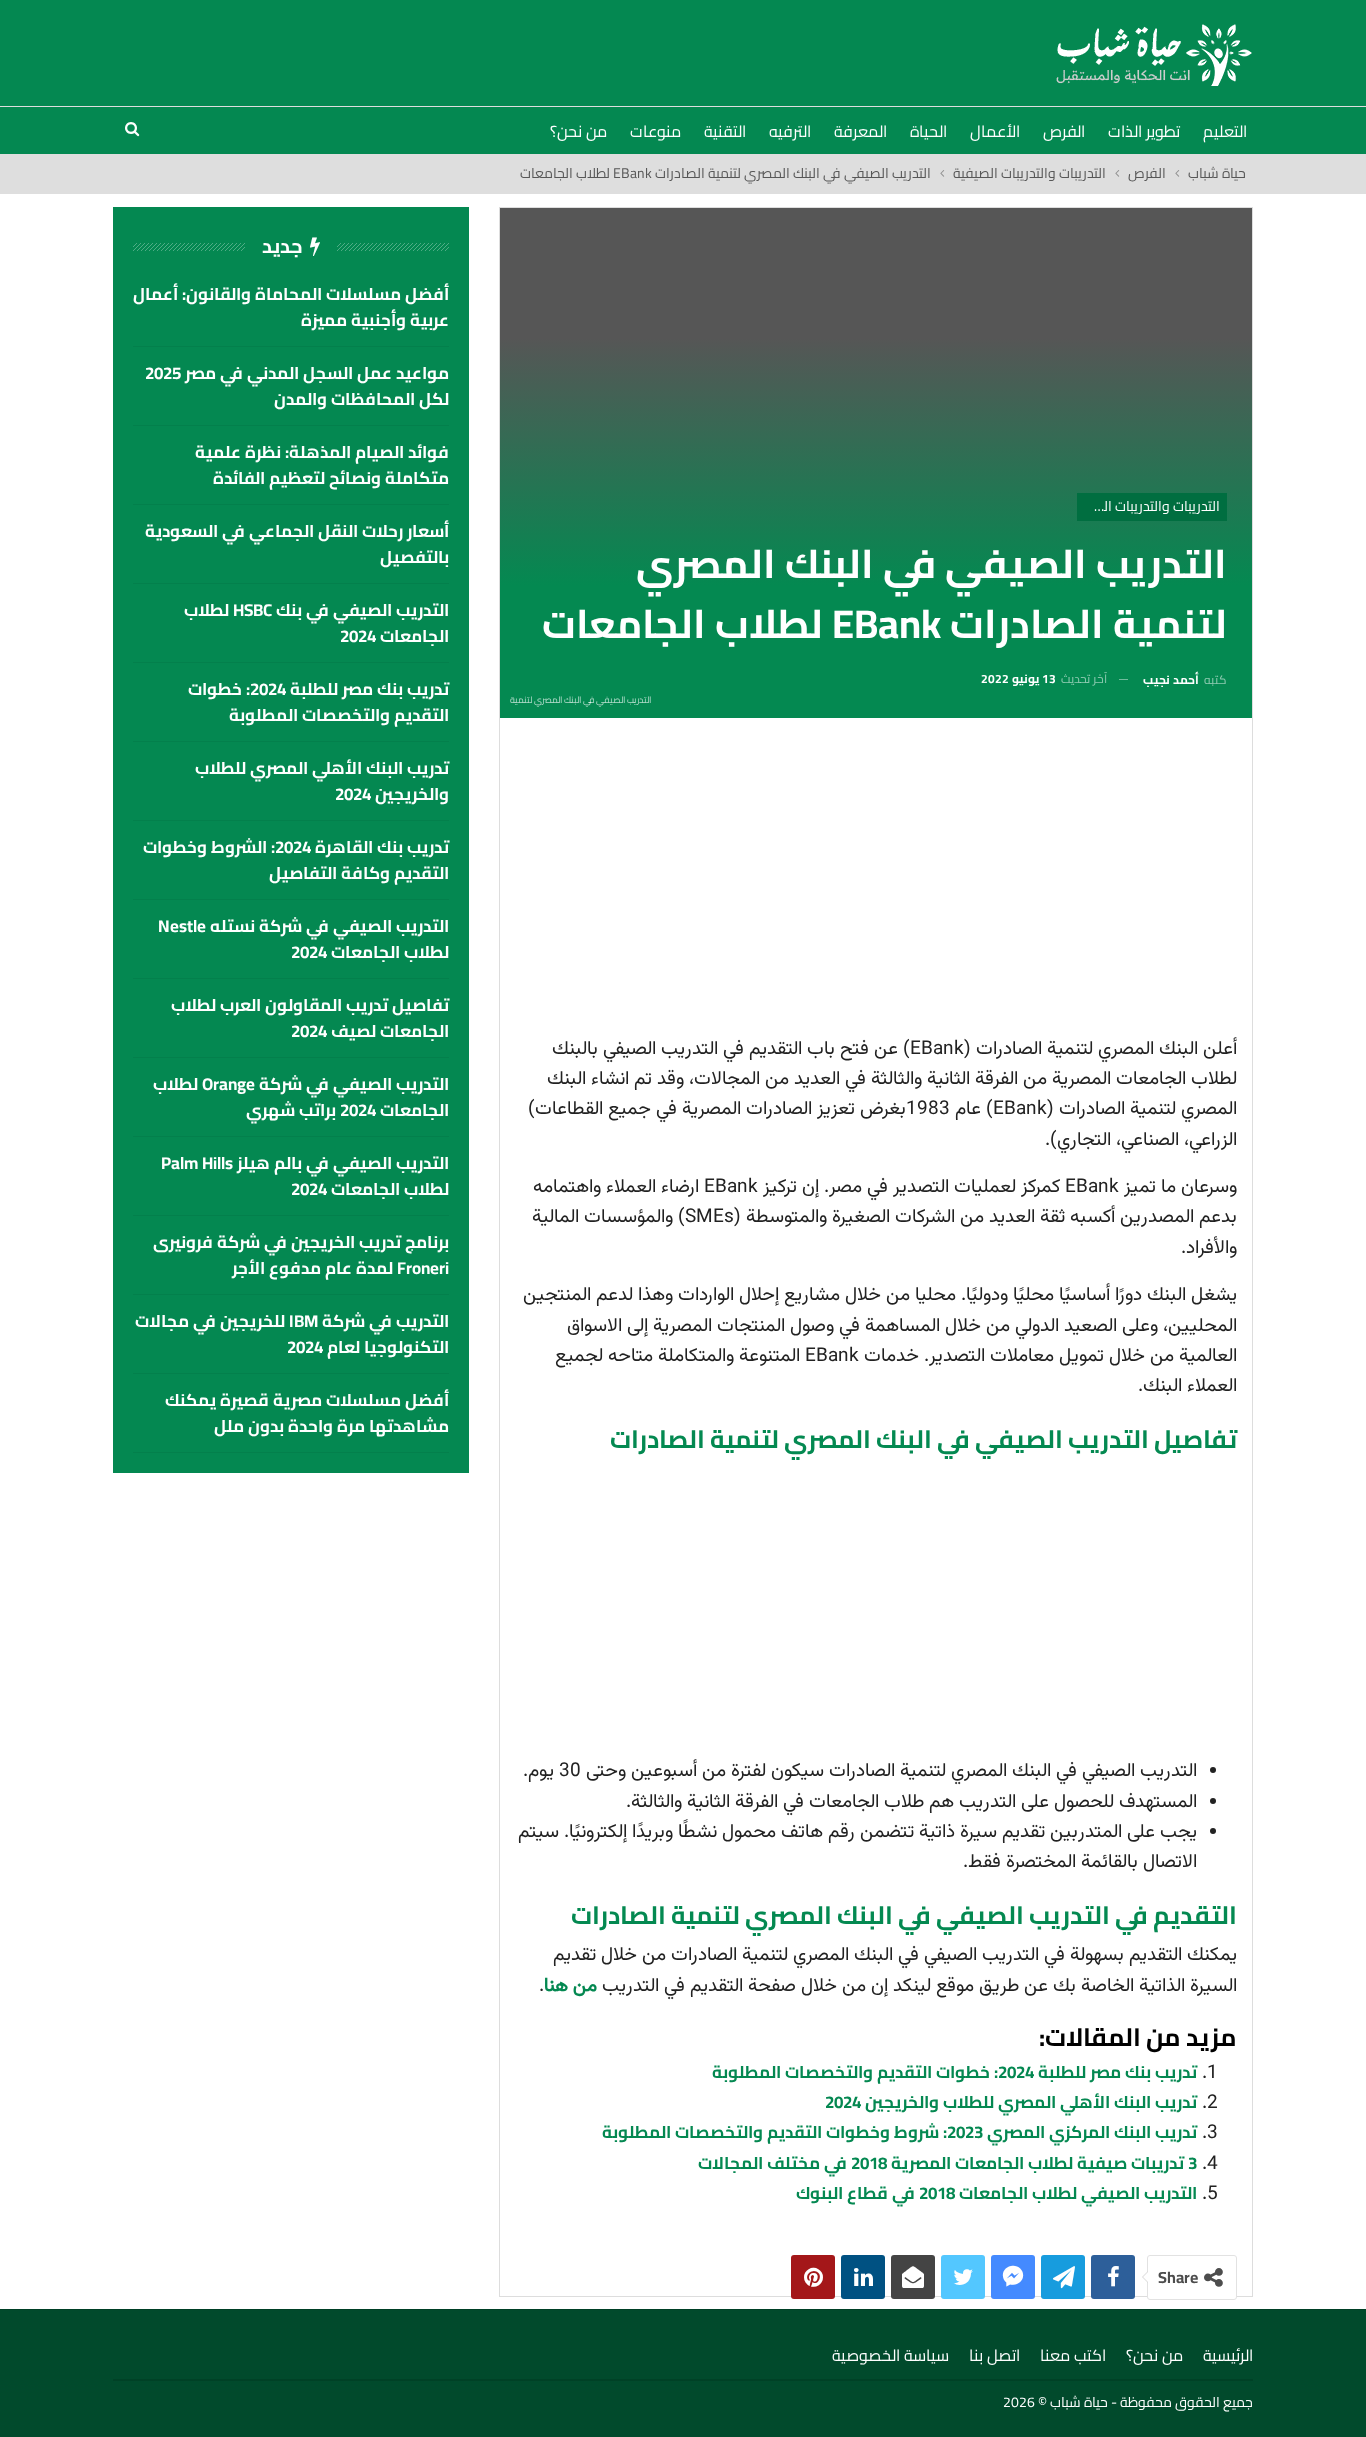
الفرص (1064, 131)
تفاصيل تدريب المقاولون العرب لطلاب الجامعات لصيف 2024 (310, 1018)
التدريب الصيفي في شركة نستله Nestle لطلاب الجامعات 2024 (303, 939)
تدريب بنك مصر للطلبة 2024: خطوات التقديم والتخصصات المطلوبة (954, 2072)
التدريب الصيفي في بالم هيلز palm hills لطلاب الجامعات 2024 (305, 1176)
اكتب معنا (1073, 2355)
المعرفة (860, 131)
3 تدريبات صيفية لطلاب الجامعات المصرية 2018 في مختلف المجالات (947, 2163)
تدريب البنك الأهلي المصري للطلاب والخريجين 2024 (1011, 2102)
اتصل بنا (994, 2355)
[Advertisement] (876, 883)
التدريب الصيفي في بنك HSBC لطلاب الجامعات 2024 (316, 623)
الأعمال (995, 131)
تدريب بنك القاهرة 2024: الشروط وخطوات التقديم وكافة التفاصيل (296, 860)
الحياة (928, 131)
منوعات (655, 131)
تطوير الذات (1144, 131)
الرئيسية (1228, 2355)
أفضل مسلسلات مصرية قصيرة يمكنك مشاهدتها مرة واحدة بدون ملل (307, 1413)
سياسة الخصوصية (890, 2355)
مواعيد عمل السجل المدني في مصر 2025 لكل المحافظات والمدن (297, 386)
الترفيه (790, 131)
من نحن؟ (578, 131)
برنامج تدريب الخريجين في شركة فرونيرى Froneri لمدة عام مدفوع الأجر (301, 1255)
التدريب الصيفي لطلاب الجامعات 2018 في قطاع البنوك (996, 2193)
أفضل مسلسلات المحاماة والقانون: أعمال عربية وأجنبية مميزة (291, 307)
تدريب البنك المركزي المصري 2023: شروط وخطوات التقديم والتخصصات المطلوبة (899, 2132)
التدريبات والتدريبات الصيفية (1148, 506)
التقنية (725, 131)
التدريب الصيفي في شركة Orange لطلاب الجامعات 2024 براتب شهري (301, 1097)
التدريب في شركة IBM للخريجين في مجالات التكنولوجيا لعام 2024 (292, 1334)
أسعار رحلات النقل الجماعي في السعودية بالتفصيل (297, 544)
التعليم (1225, 131)
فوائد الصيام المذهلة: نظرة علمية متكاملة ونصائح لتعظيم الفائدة (322, 465)
